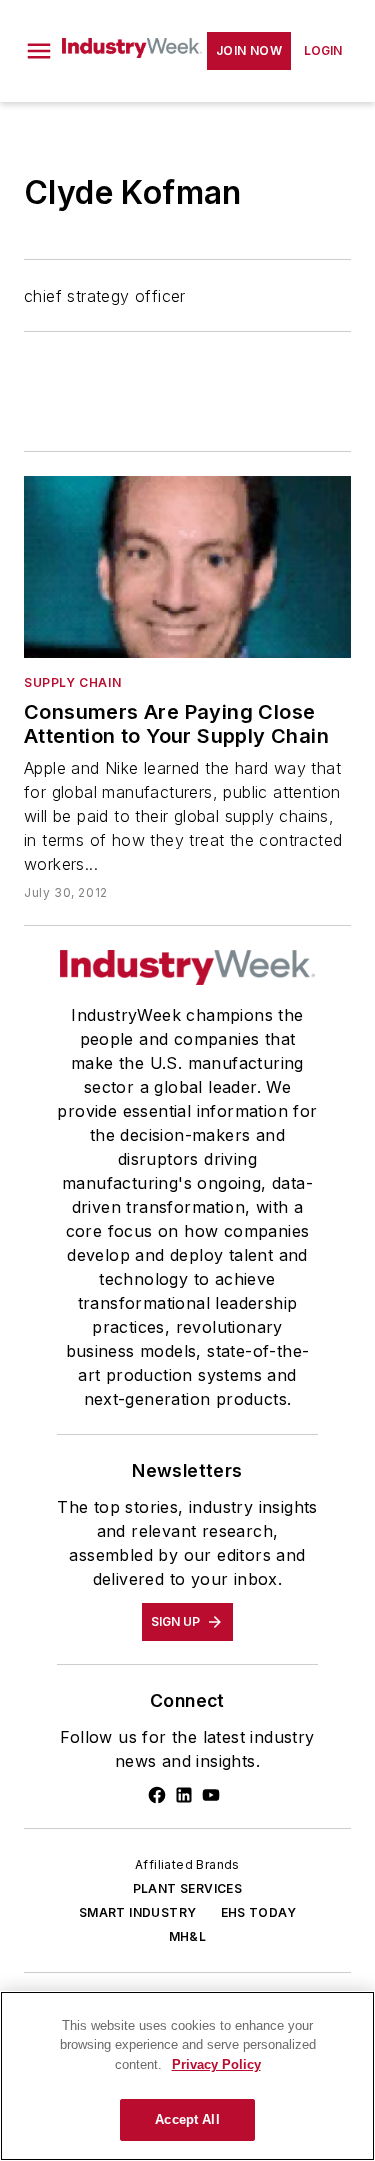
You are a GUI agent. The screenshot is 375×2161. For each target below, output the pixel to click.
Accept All (187, 2119)
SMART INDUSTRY (138, 1912)
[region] (187, 2076)
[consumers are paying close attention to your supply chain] (187, 567)
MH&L (188, 1936)
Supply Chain (72, 682)
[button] (39, 51)
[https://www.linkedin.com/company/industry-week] (184, 1795)
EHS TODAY (259, 1912)
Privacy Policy (216, 2064)
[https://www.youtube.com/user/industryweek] (211, 1795)
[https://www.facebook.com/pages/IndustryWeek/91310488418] (157, 1795)
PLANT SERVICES (188, 1888)
